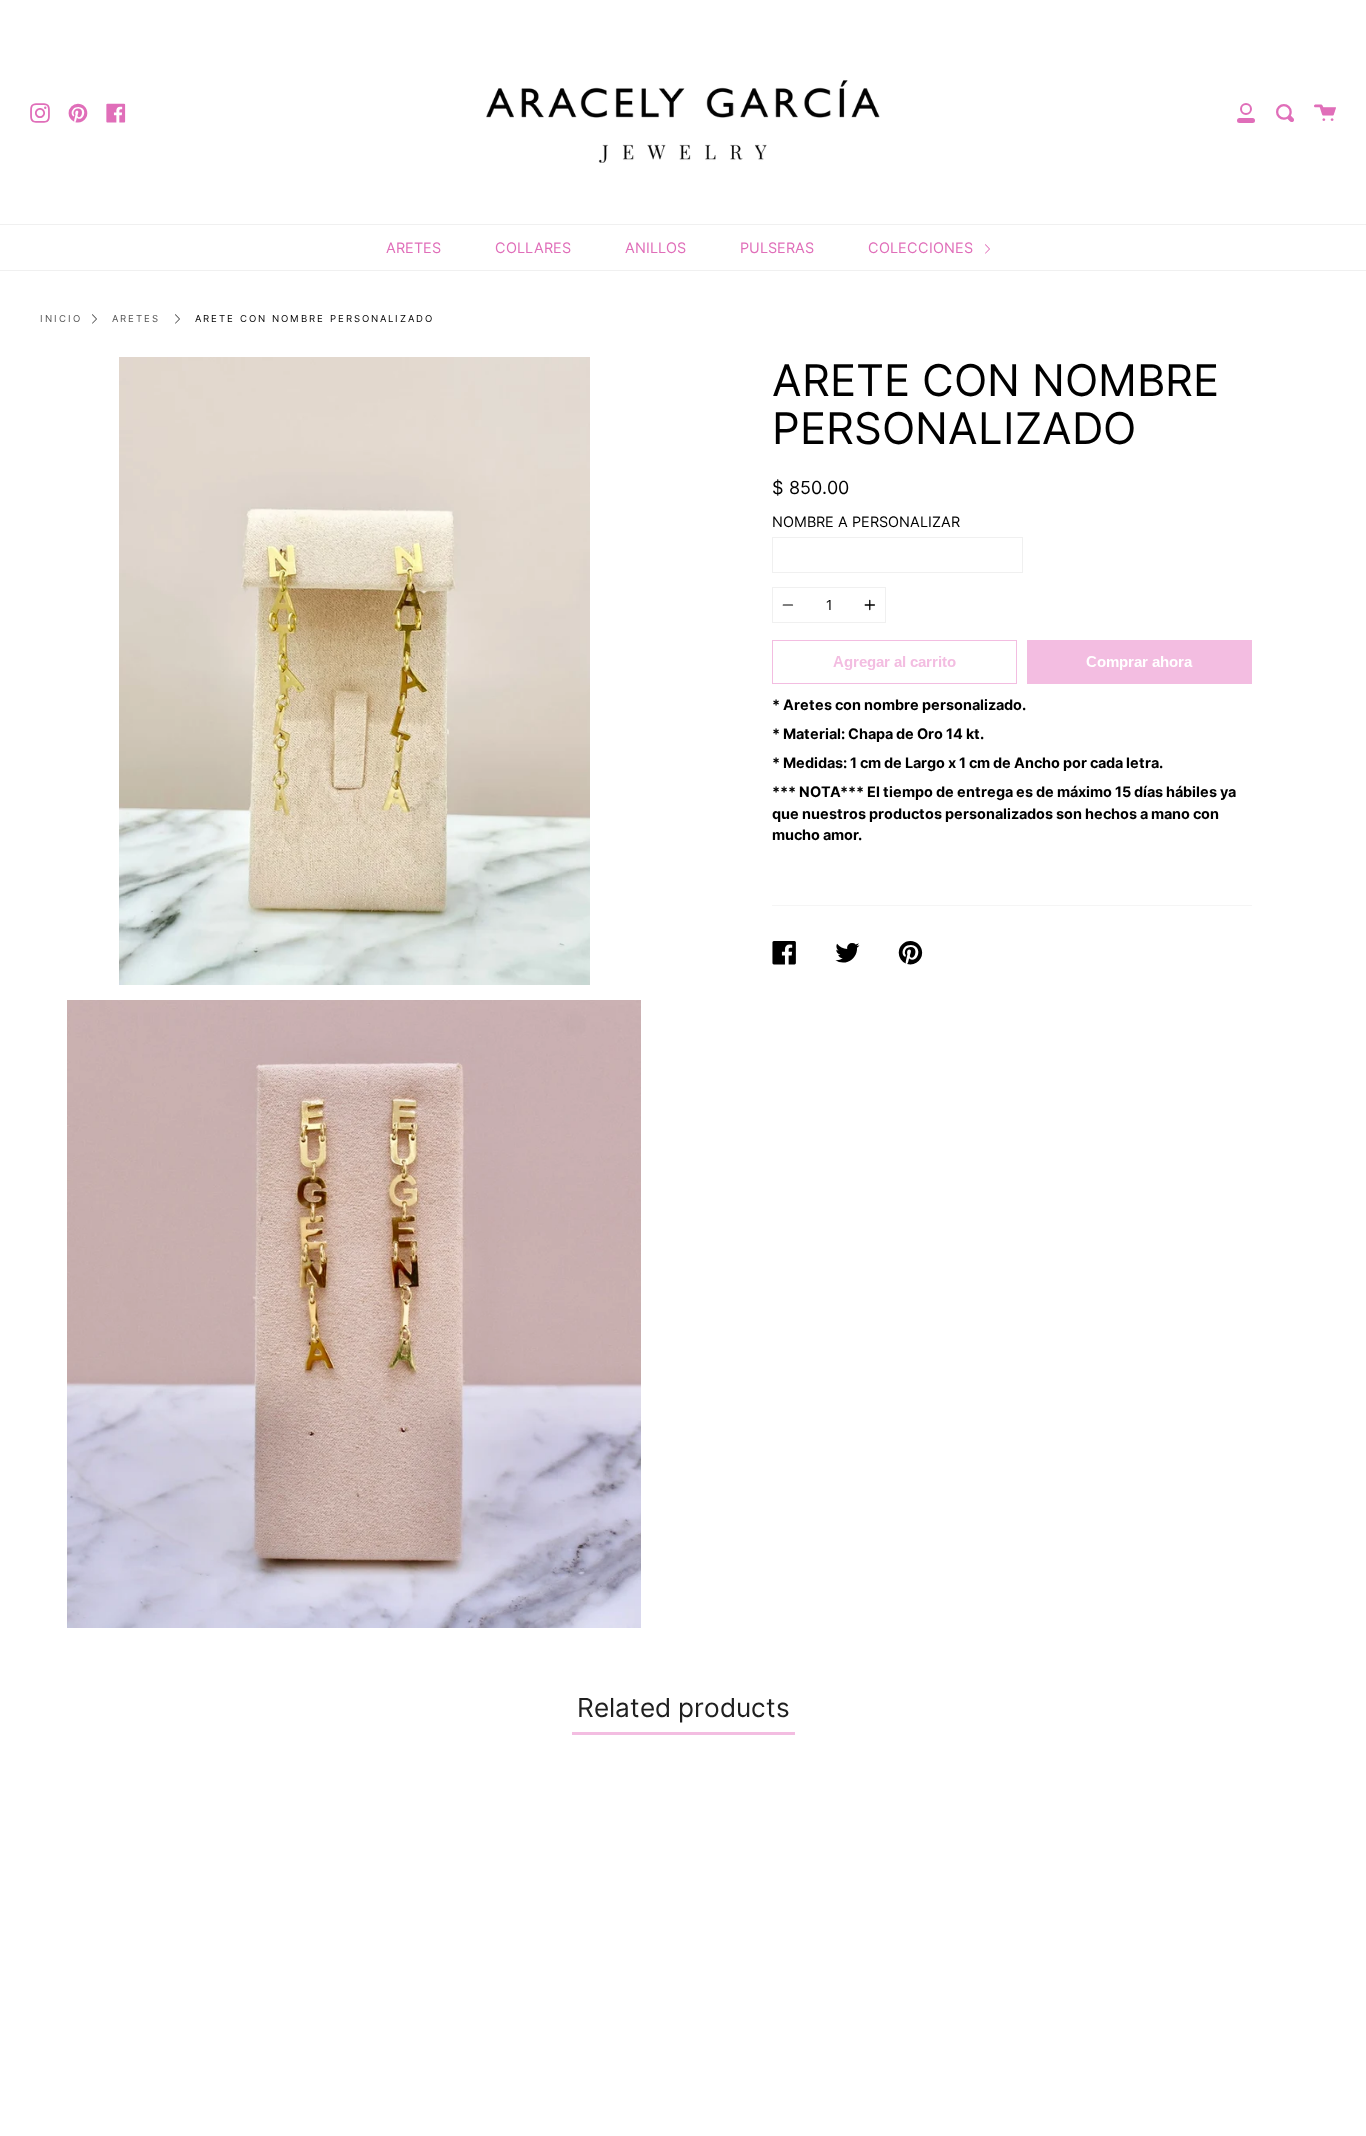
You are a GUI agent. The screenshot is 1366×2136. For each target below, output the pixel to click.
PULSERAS (777, 247)
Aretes (136, 318)
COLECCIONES (922, 247)
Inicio (61, 318)
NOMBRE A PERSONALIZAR (866, 521)
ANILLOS (655, 247)
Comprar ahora (1139, 661)
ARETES (413, 247)
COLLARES (533, 247)
